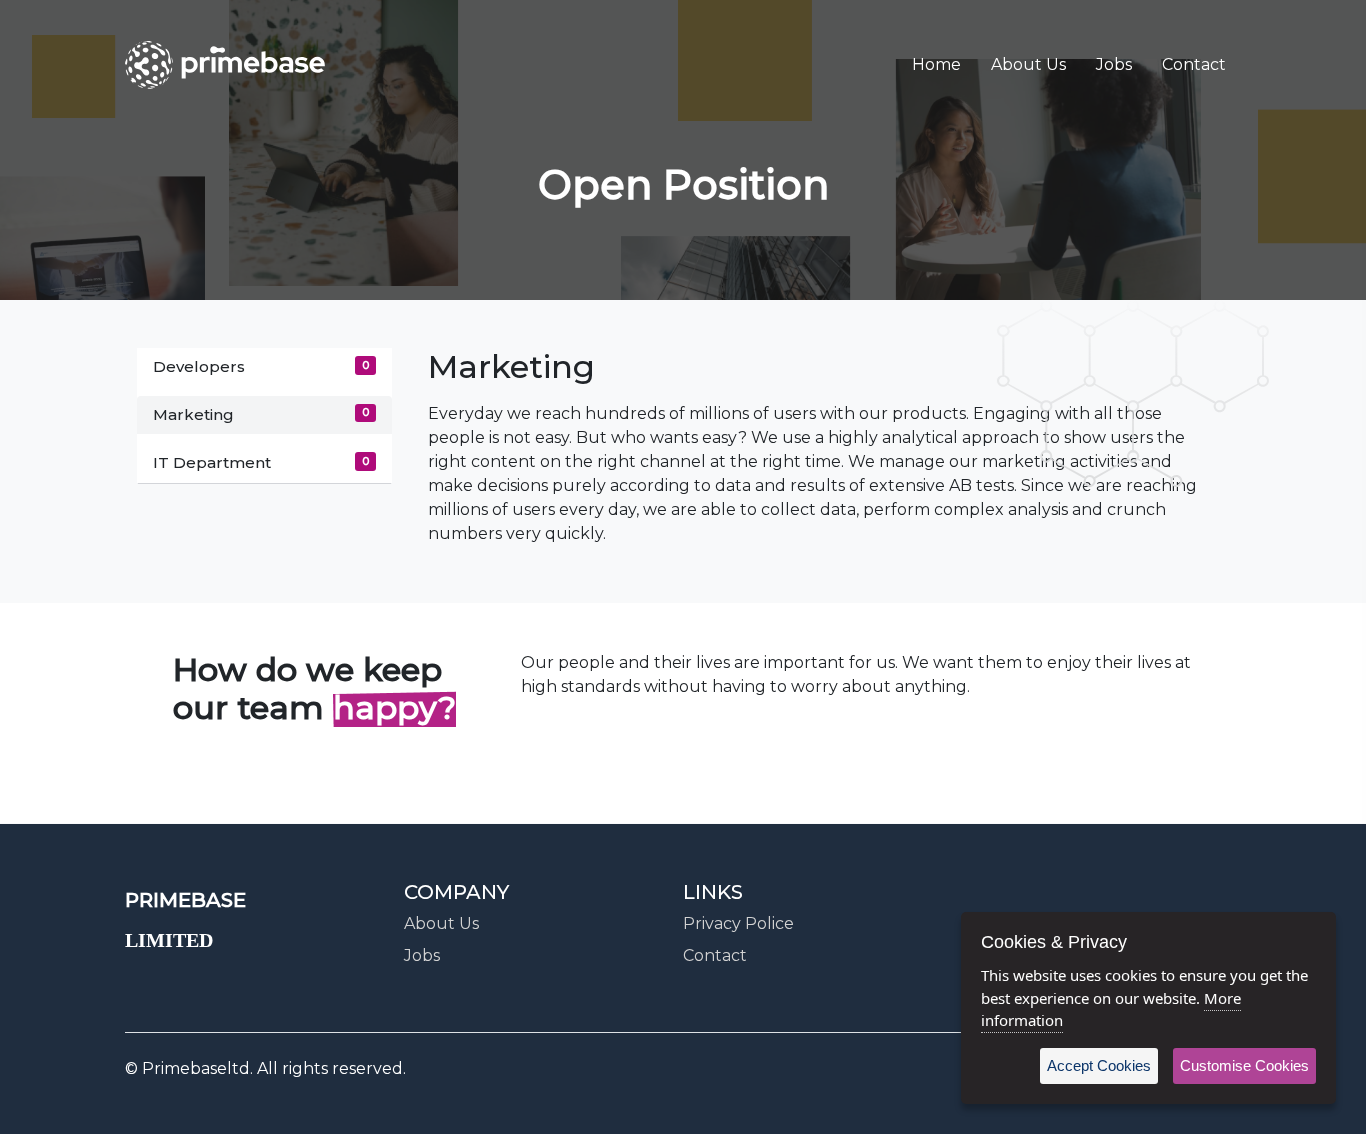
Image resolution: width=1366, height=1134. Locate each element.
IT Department (261, 462)
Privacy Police (738, 923)
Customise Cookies (1244, 1065)
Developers (261, 366)
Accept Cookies (1099, 1065)
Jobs (1114, 64)
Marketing (261, 414)
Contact (1194, 64)
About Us (1028, 64)
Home (936, 64)
